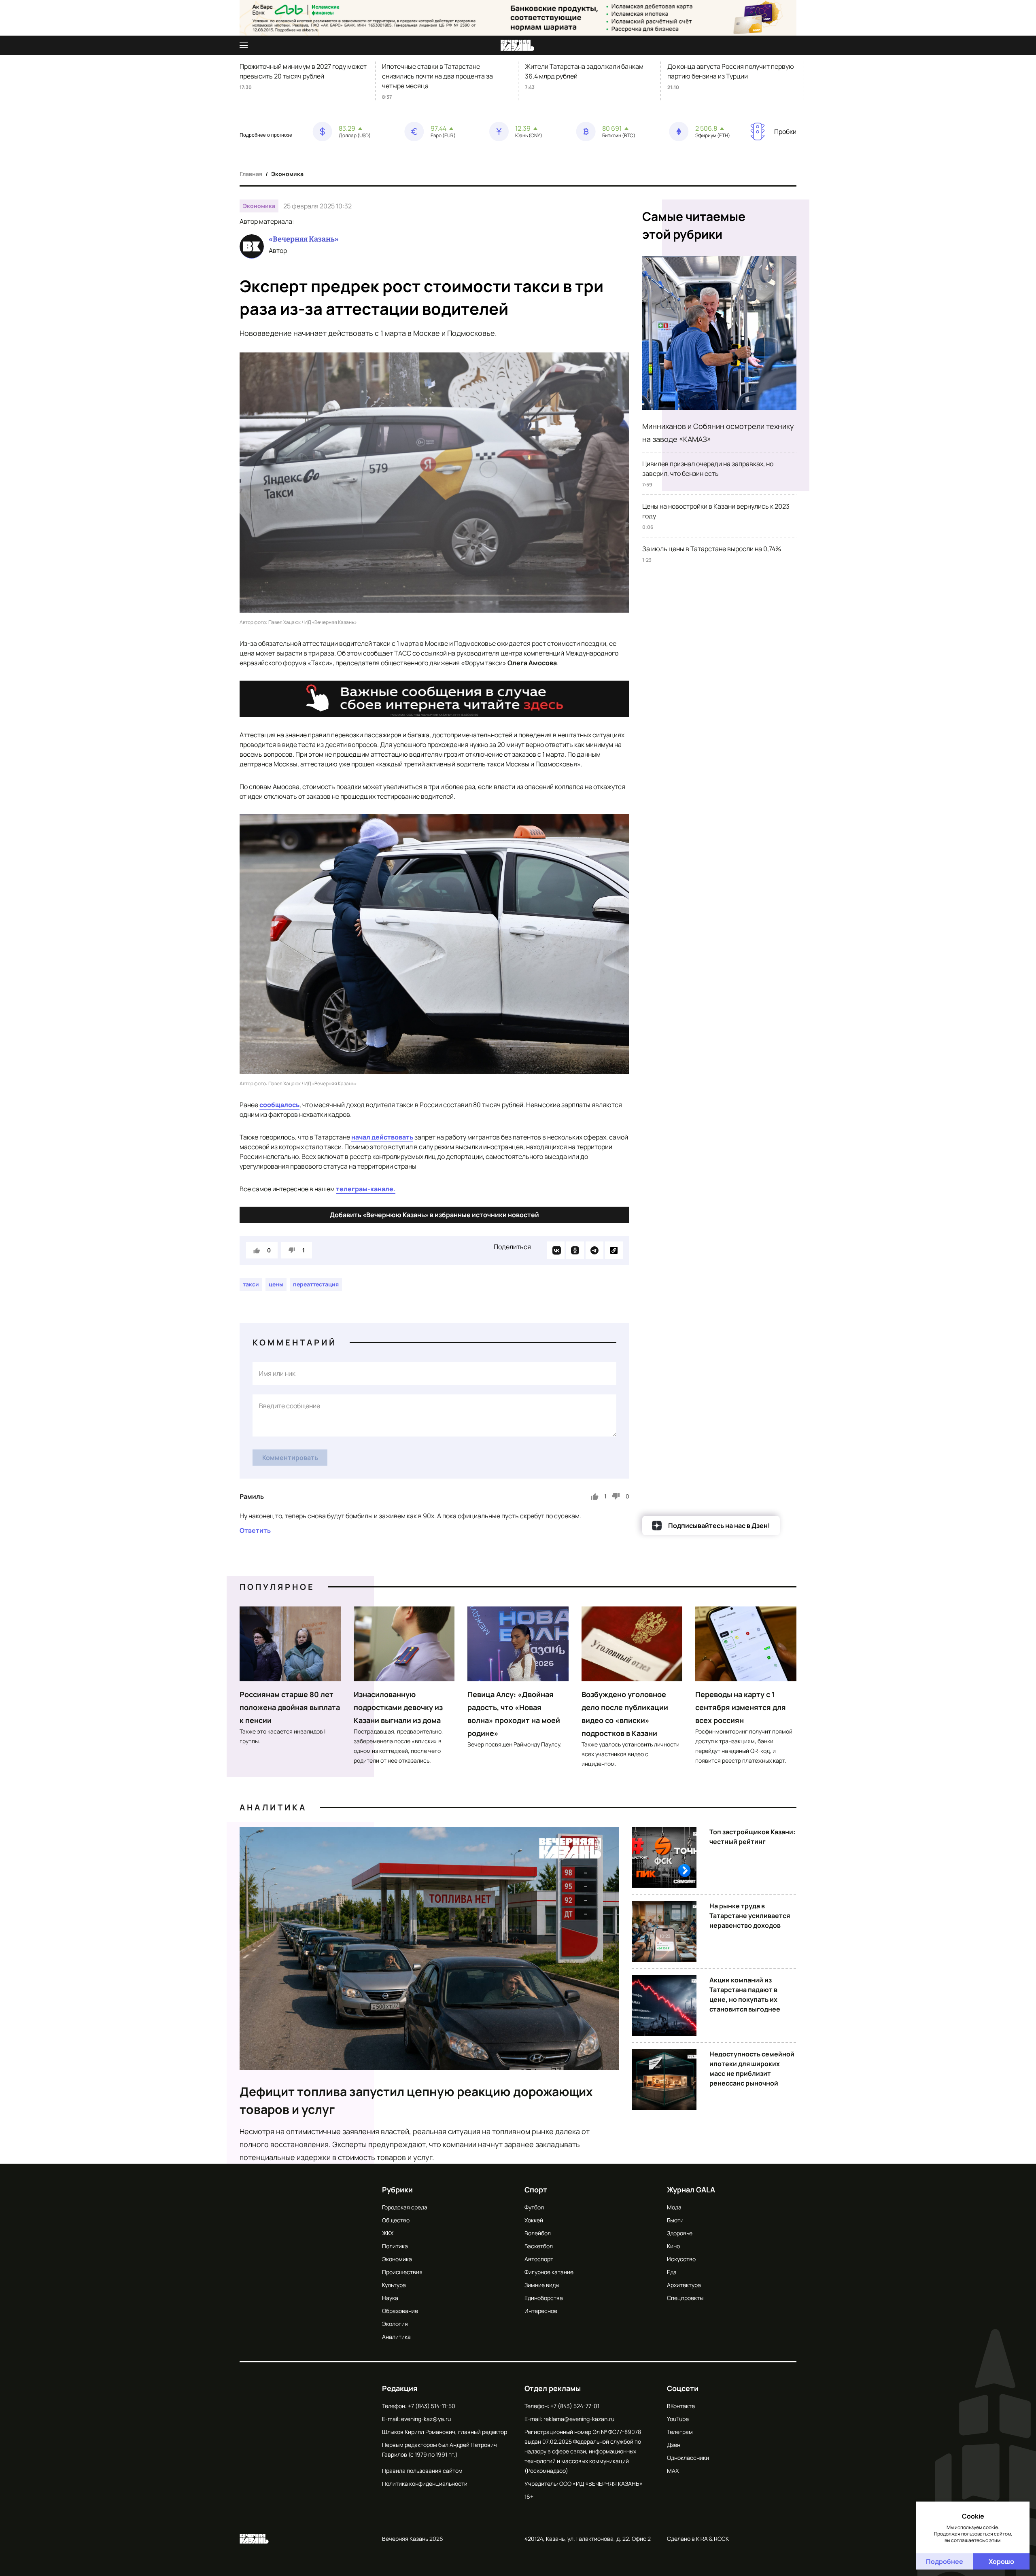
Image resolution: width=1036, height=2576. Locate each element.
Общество (396, 2220)
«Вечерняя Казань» (304, 239)
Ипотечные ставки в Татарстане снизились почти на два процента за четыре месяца (437, 76)
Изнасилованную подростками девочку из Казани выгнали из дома (398, 1707)
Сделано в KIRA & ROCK (698, 2539)
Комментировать (290, 1458)
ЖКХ (388, 2233)
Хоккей (534, 2220)
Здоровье (680, 2233)
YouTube (678, 2419)
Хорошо (1001, 2561)
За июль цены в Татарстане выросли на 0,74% (712, 549)
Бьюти (675, 2220)
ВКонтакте (681, 2406)
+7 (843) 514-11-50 (432, 2406)
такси (251, 1284)
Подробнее (945, 2561)
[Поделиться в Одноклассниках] (575, 1250)
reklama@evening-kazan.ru (579, 2419)
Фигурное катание (549, 2272)
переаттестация (316, 1284)
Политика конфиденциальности (425, 2484)
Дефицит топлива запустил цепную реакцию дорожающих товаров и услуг (416, 2100)
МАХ (673, 2471)
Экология (395, 2324)
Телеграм (680, 2432)
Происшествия (402, 2272)
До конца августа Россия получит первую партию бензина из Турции (731, 71)
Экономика (287, 174)
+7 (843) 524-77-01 (575, 2406)
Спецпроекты (685, 2298)
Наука (390, 2298)
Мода (674, 2207)
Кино (673, 2246)
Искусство (681, 2259)
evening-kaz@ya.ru (426, 2419)
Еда (672, 2272)
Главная (251, 174)
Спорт (536, 2190)
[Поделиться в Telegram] (594, 1250)
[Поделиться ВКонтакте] (556, 1250)
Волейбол (538, 2233)
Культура (394, 2285)
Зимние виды (542, 2285)
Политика (395, 2246)
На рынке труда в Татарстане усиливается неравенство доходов (750, 1916)
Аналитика (273, 1807)
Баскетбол (539, 2246)
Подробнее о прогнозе (266, 135)
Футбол (534, 2207)
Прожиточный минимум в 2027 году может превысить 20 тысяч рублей (303, 71)
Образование (400, 2311)
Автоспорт (539, 2259)
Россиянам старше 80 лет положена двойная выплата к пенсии (290, 1707)
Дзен (674, 2445)
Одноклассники (688, 2458)
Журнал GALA (691, 2190)
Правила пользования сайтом (422, 2471)
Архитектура (684, 2285)
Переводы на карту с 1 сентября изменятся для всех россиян (741, 1707)
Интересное (541, 2311)
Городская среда (405, 2207)
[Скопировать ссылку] (614, 1250)
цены (276, 1284)
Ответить (255, 1530)
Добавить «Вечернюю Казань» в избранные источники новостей (434, 1215)
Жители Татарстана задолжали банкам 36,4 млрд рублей (584, 71)
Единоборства (544, 2298)
